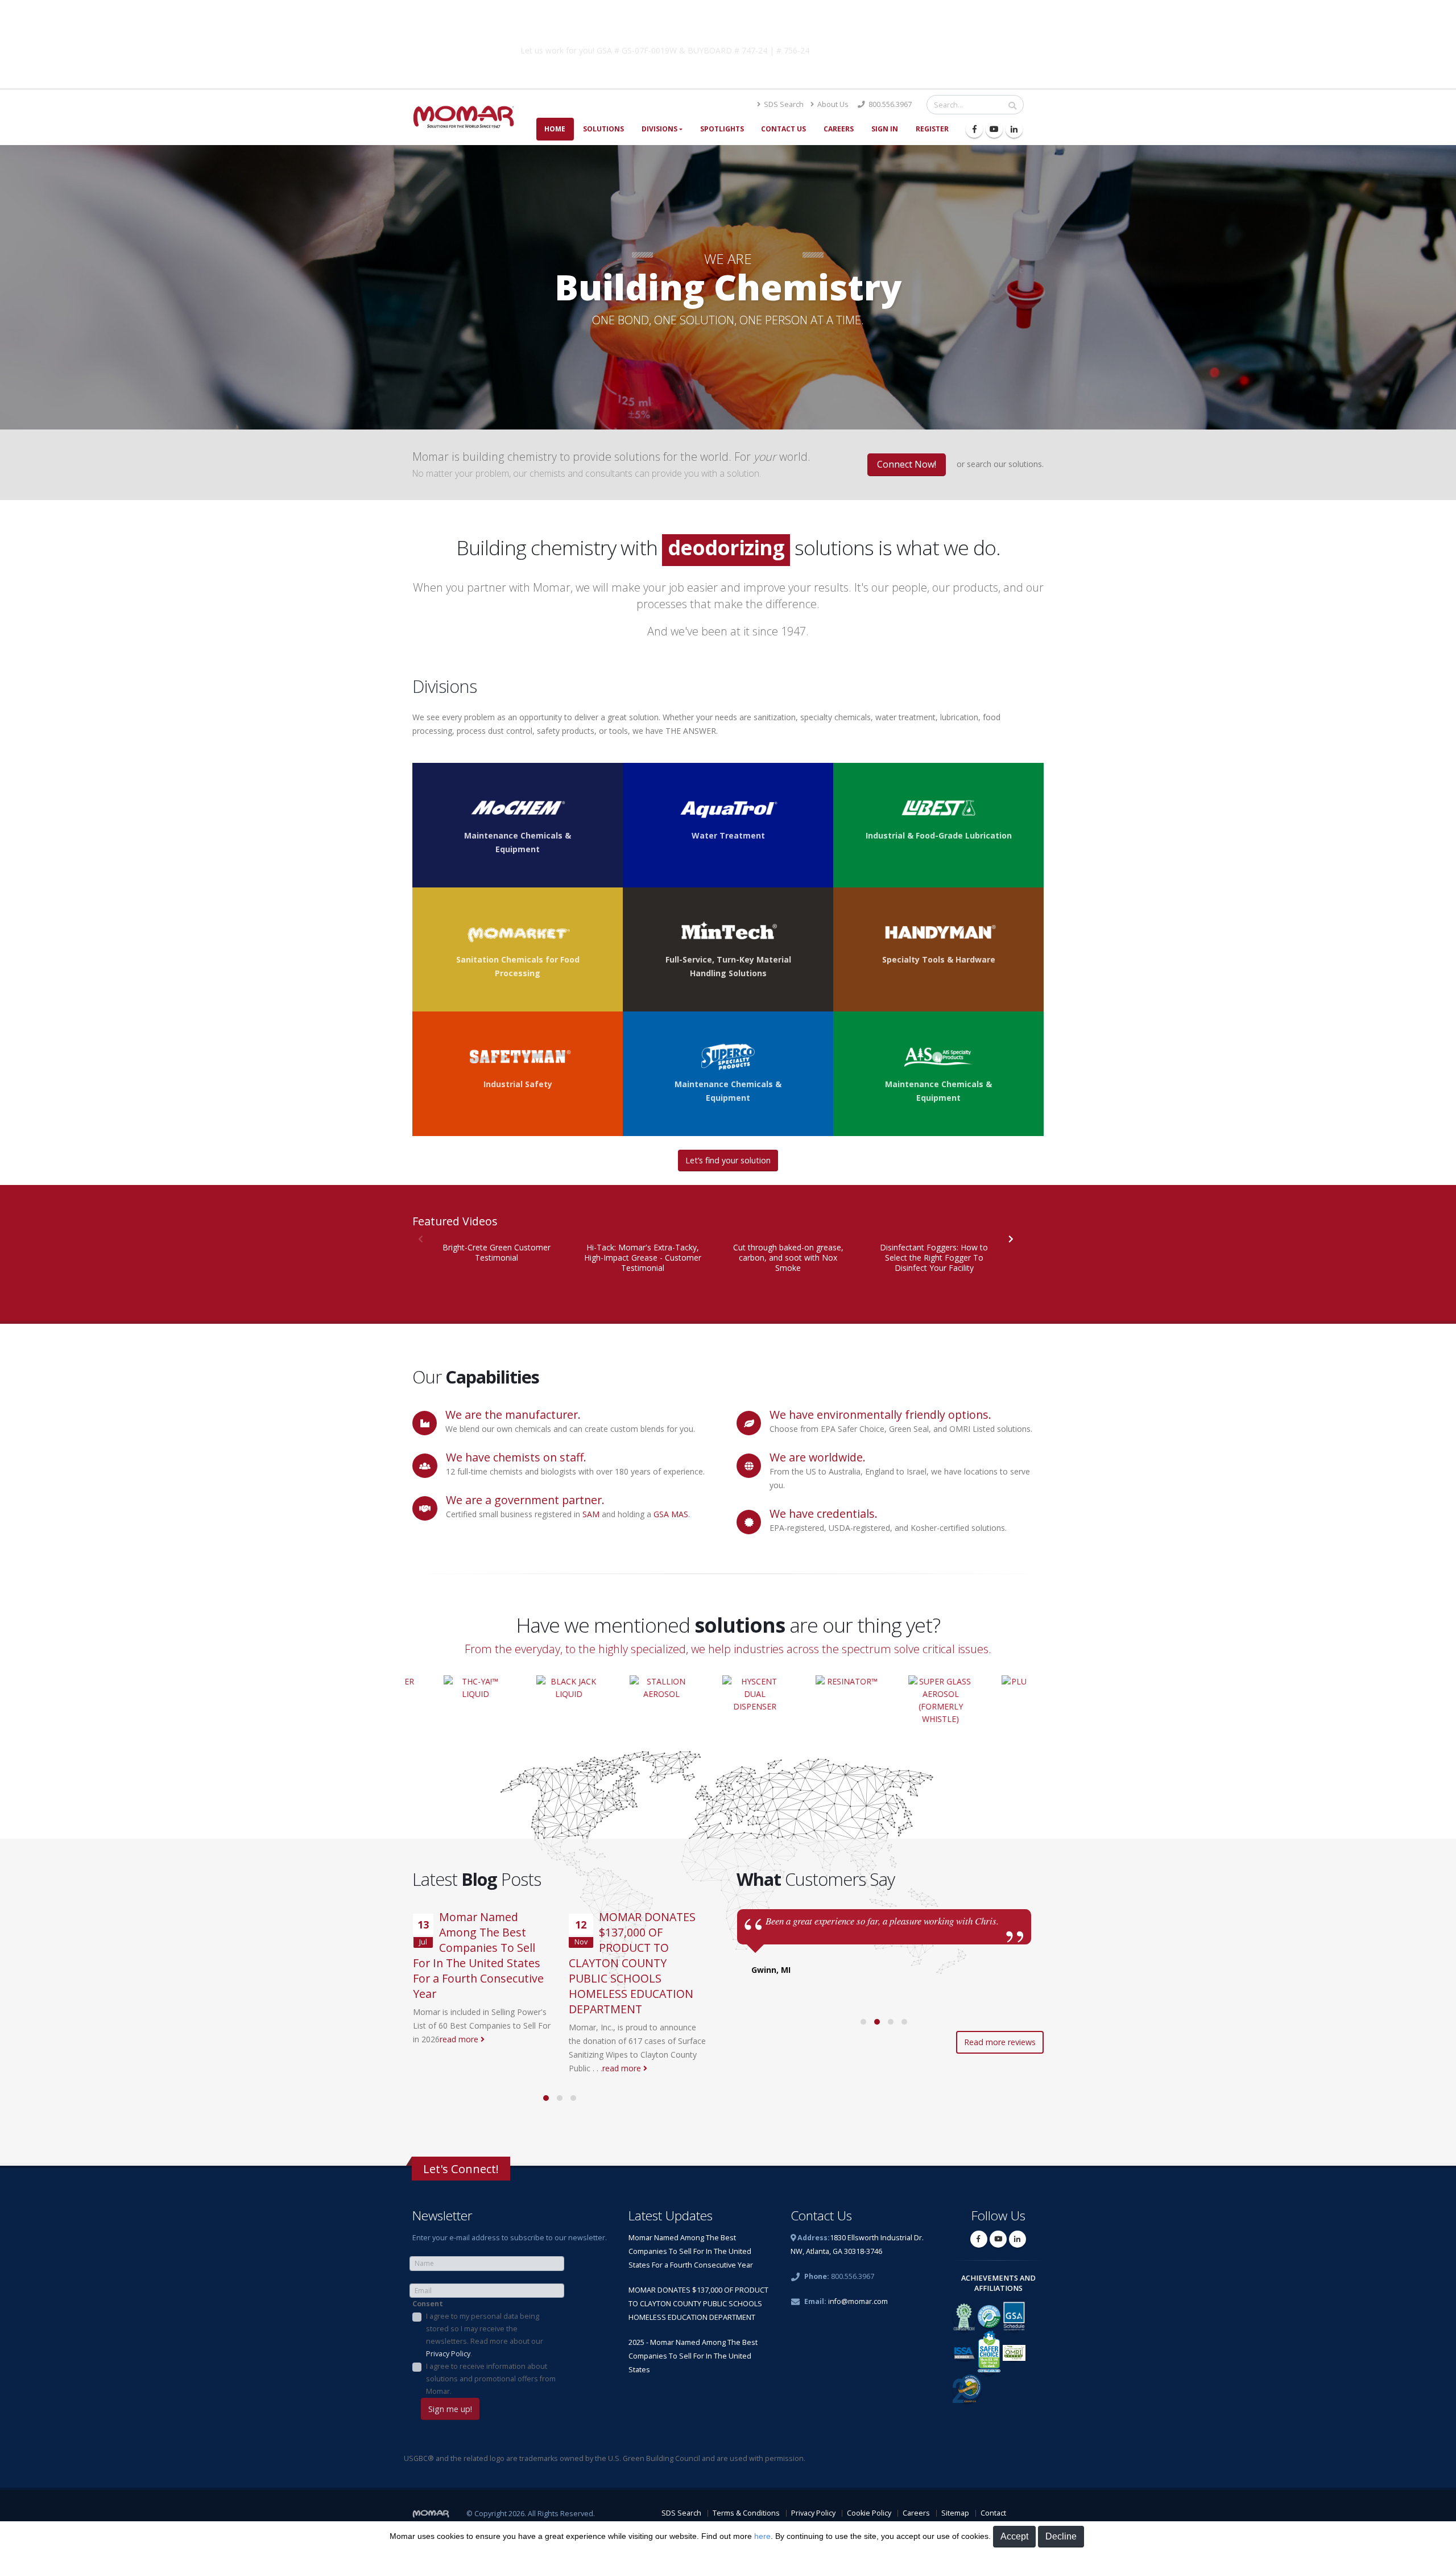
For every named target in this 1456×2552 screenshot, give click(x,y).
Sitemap (955, 2513)
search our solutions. (1005, 464)
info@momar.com (858, 2301)
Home (555, 129)
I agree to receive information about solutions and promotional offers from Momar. (491, 2379)
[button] (546, 2098)
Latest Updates (671, 2216)
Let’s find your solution (728, 1160)
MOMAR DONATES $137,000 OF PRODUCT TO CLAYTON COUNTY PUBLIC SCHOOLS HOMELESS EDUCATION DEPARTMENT (632, 1963)
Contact (993, 2513)
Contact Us (783, 129)
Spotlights (722, 129)
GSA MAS (671, 1514)
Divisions (659, 129)
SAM (591, 1514)
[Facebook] (974, 129)
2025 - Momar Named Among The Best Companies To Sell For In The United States (693, 2356)
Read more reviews (1000, 2042)
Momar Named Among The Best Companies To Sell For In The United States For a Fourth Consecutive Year (478, 1955)
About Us (832, 104)
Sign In (885, 129)
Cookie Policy (869, 2513)
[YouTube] (994, 129)
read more (460, 2039)
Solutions (603, 129)
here (762, 2536)
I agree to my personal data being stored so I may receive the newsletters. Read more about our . (485, 2335)
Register (932, 129)
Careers (839, 129)
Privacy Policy (448, 2354)
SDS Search (783, 104)
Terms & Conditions (746, 2513)
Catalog (909, 48)
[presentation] (1010, 1238)
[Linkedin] (1014, 129)
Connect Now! (907, 464)
